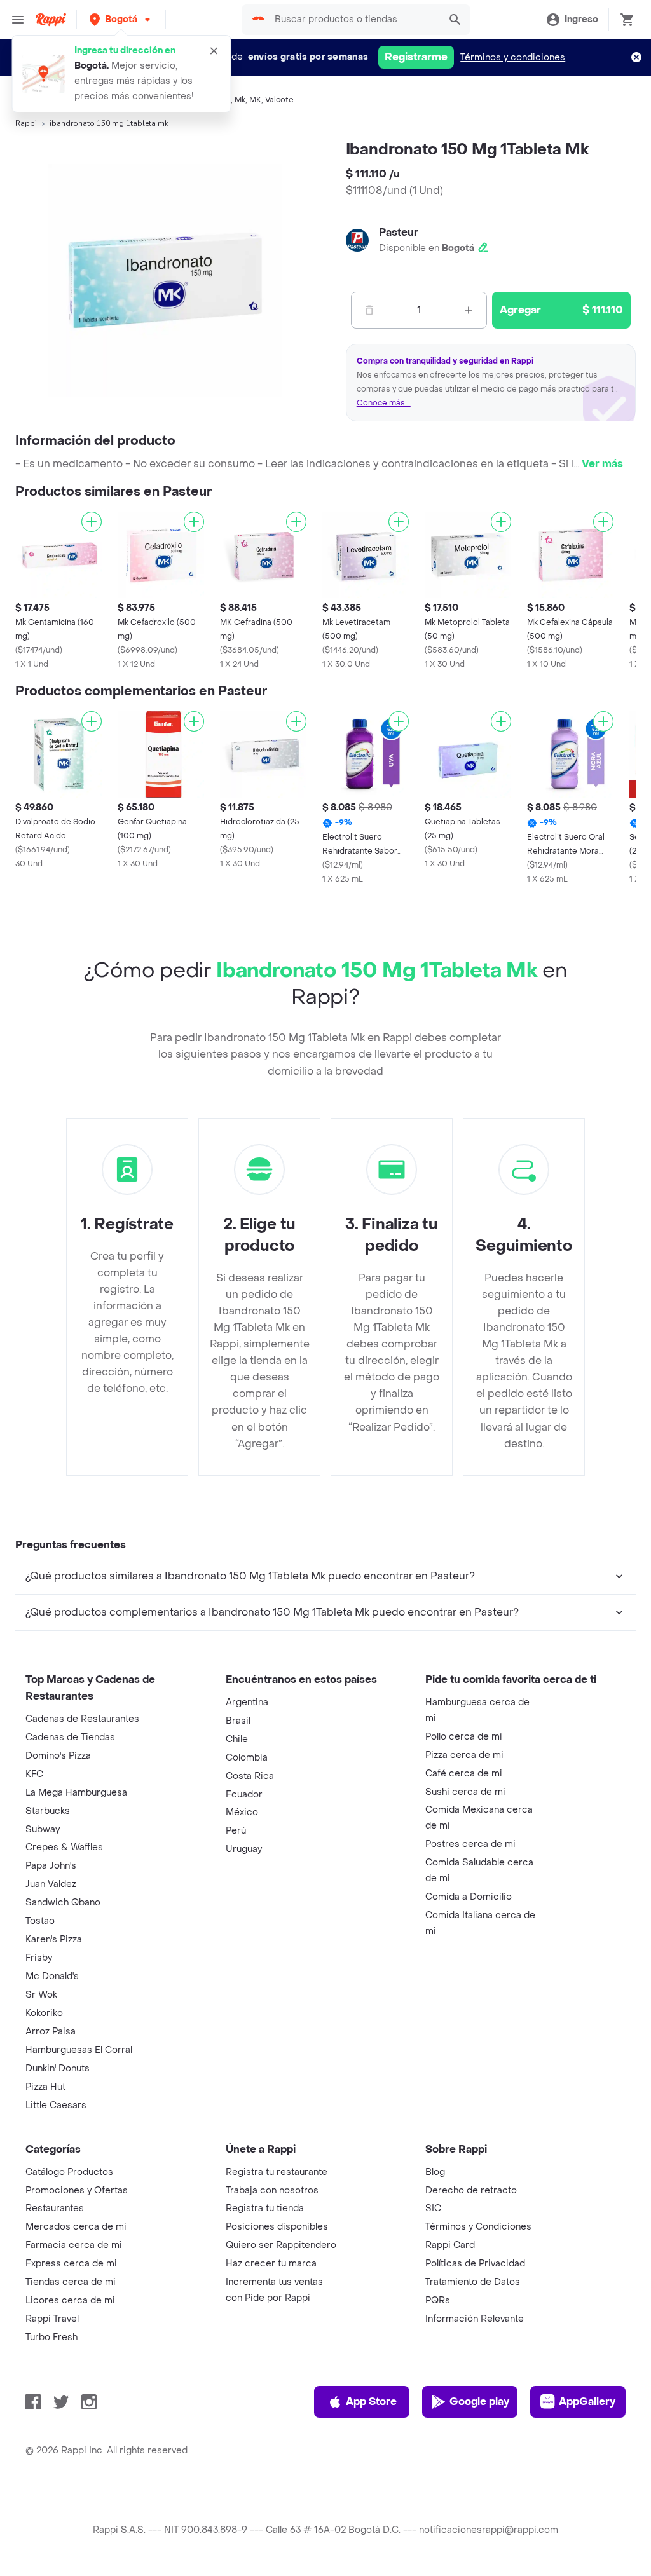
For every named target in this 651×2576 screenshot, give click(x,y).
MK (255, 100)
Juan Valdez (51, 1884)
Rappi (26, 123)
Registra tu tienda (265, 2208)
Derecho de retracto (471, 2191)
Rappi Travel (52, 2319)
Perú (236, 1831)
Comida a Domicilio (469, 1897)
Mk (240, 100)
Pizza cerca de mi (464, 1755)
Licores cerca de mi (70, 2300)
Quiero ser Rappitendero (281, 2245)
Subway (43, 1830)
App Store (371, 2402)
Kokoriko (44, 2013)
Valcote (279, 100)
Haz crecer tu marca (271, 2264)
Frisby (39, 1958)
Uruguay (244, 1849)
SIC (433, 2208)
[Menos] (369, 310)
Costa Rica (250, 1776)
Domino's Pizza (58, 1756)
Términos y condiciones (513, 58)
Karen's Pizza (54, 1939)
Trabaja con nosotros (272, 2191)
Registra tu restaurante (277, 2172)
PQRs (438, 2300)
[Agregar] (92, 522)
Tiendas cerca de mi (71, 2282)
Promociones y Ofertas (77, 2191)
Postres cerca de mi (470, 1844)
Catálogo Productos (69, 2172)
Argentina (247, 1702)
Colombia (247, 1758)
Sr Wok (41, 1995)
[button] (121, 19)
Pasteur (399, 232)
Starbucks (48, 1811)
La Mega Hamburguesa (76, 1793)
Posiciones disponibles (277, 2227)
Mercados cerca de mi (76, 2227)
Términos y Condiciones (478, 2227)
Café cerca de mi (464, 1774)
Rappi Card (450, 2245)
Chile (237, 1739)
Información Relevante (475, 2319)
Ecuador (244, 1795)
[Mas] (469, 310)
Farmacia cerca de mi (74, 2245)
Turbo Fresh (51, 2337)
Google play (479, 2402)
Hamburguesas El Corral (79, 2050)
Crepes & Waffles (64, 1847)
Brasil (238, 1721)
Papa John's (51, 1866)
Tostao (40, 1921)
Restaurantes (55, 2208)
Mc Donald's (52, 1976)
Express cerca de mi (71, 2264)
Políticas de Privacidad (475, 2264)
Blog (435, 2172)
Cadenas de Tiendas (70, 1737)
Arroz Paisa (51, 2032)
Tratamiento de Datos (473, 2282)
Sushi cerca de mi (465, 1792)
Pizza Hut (45, 2087)
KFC (34, 1774)
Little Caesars (56, 2105)
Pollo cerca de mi (464, 1737)
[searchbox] (353, 20)
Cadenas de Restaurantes (82, 1719)
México (242, 1812)
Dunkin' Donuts (58, 2068)
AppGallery (587, 2402)
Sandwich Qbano (63, 1903)
